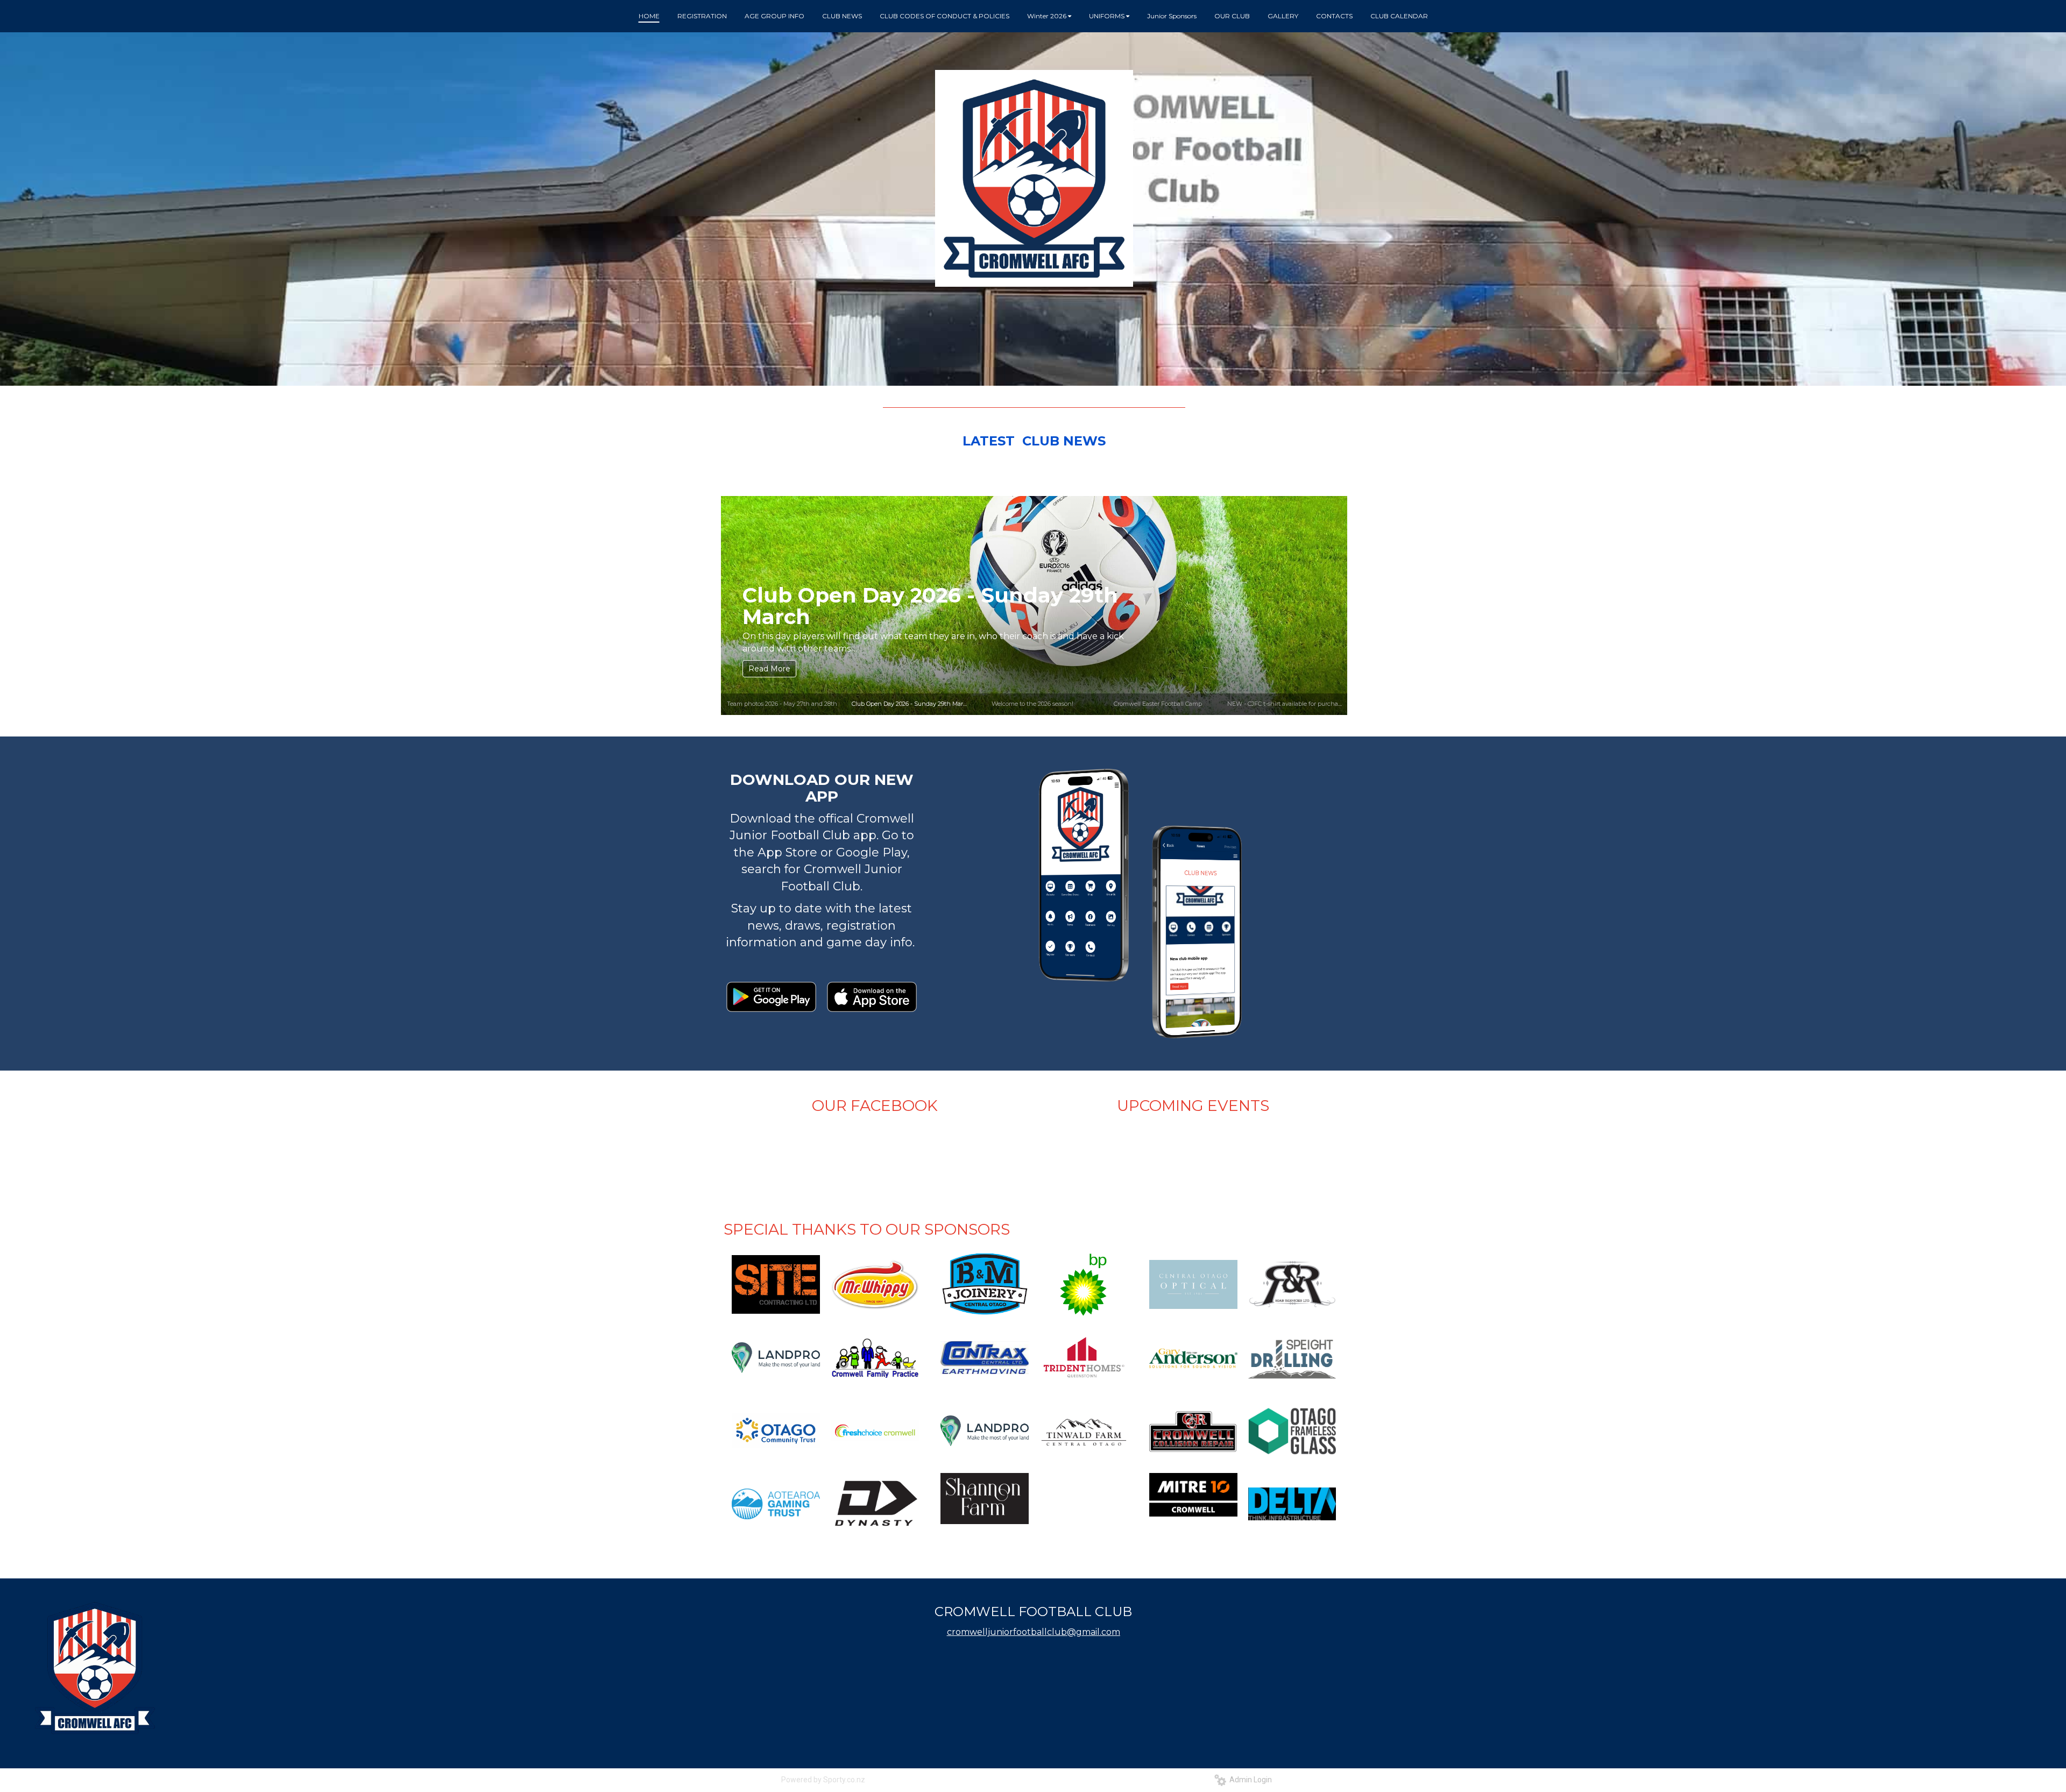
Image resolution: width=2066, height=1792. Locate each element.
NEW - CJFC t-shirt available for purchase (1286, 704)
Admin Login (1249, 1780)
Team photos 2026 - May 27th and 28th (782, 704)
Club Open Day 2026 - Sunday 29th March (911, 704)
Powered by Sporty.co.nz (823, 1780)
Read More (769, 669)
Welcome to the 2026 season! (901, 616)
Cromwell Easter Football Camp (1158, 704)
